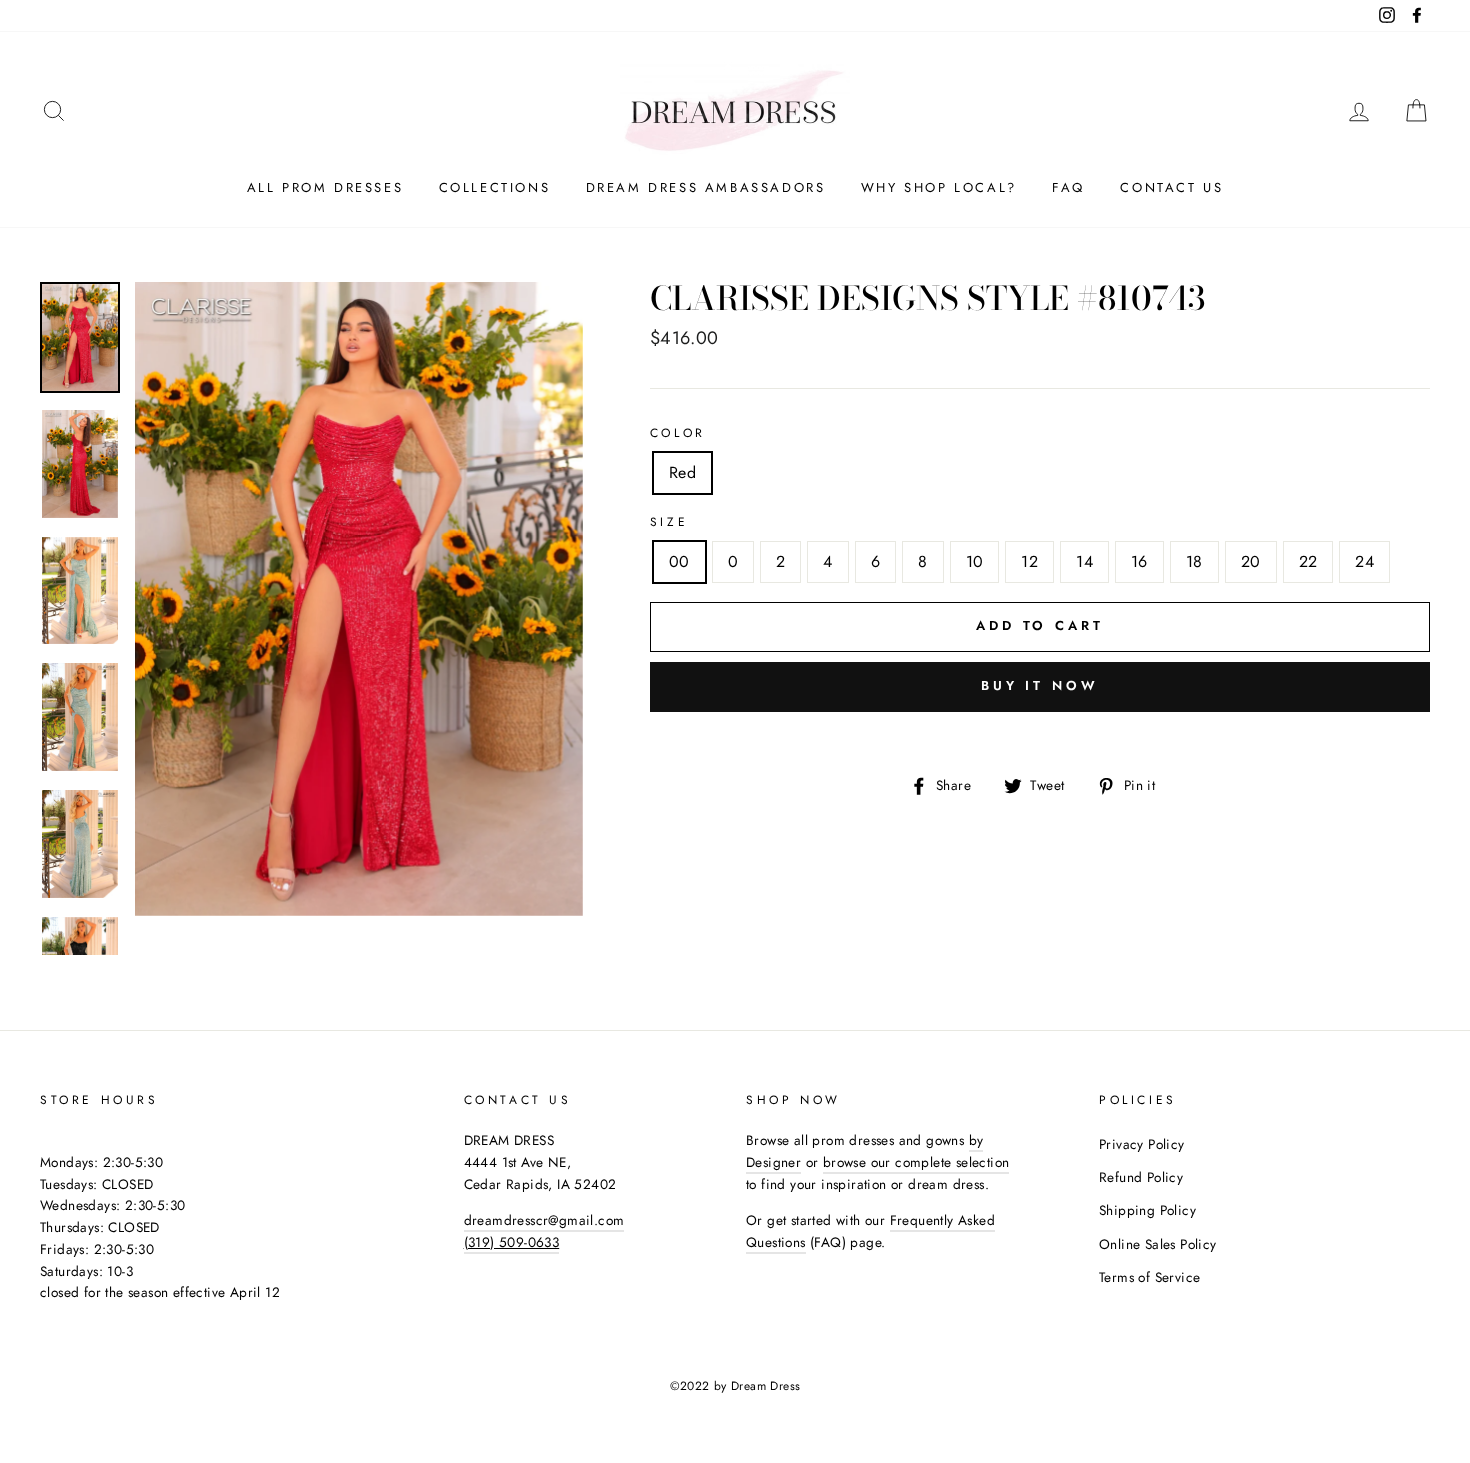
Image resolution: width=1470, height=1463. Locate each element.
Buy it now (1040, 685)
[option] (359, 599)
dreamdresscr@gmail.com (544, 1220)
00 (679, 561)
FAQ (1068, 187)
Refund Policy (1141, 1177)
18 (1194, 561)
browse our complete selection (916, 1162)
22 (1308, 561)
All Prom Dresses (325, 187)
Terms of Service (1149, 1277)
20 (1251, 561)
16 (1139, 561)
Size (669, 522)
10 (975, 561)
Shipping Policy (1147, 1210)
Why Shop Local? (939, 187)
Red (682, 472)
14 (1084, 561)
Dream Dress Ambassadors (706, 187)
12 (1029, 561)
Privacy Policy (1142, 1144)
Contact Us (1171, 187)
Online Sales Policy (1158, 1244)
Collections (495, 187)
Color (678, 433)
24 (1364, 561)
